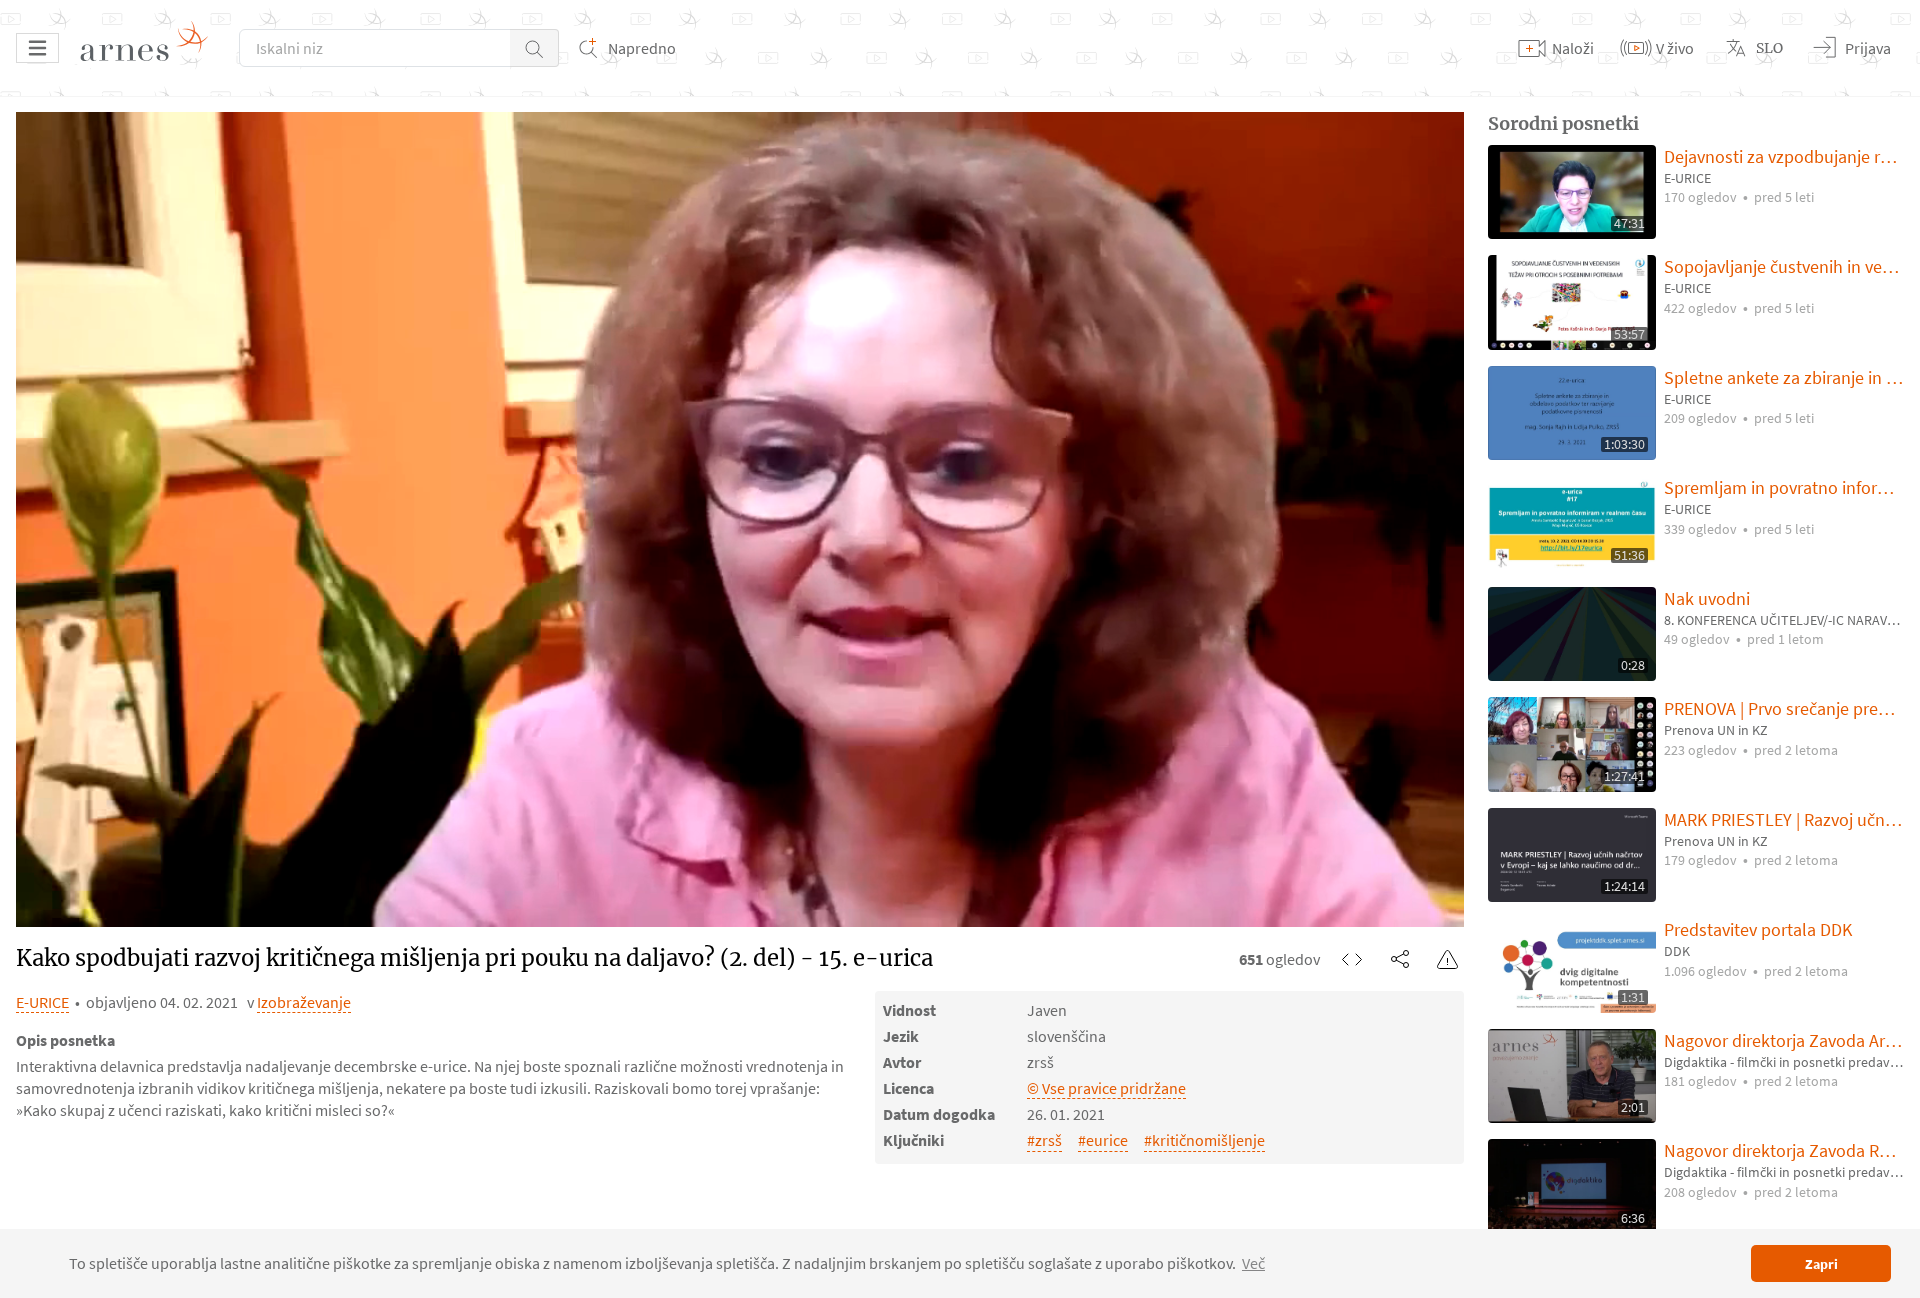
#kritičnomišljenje (1204, 1140)
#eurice (1103, 1140)
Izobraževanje (304, 1002)
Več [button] (1253, 1263)
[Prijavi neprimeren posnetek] (1448, 959)
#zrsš (1044, 1140)
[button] (534, 48)
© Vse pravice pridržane (1106, 1088)
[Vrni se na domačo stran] (151, 48)
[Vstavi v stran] (1352, 959)
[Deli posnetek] (1400, 959)
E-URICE (42, 1002)
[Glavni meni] (37, 48)
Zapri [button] (1821, 1264)
